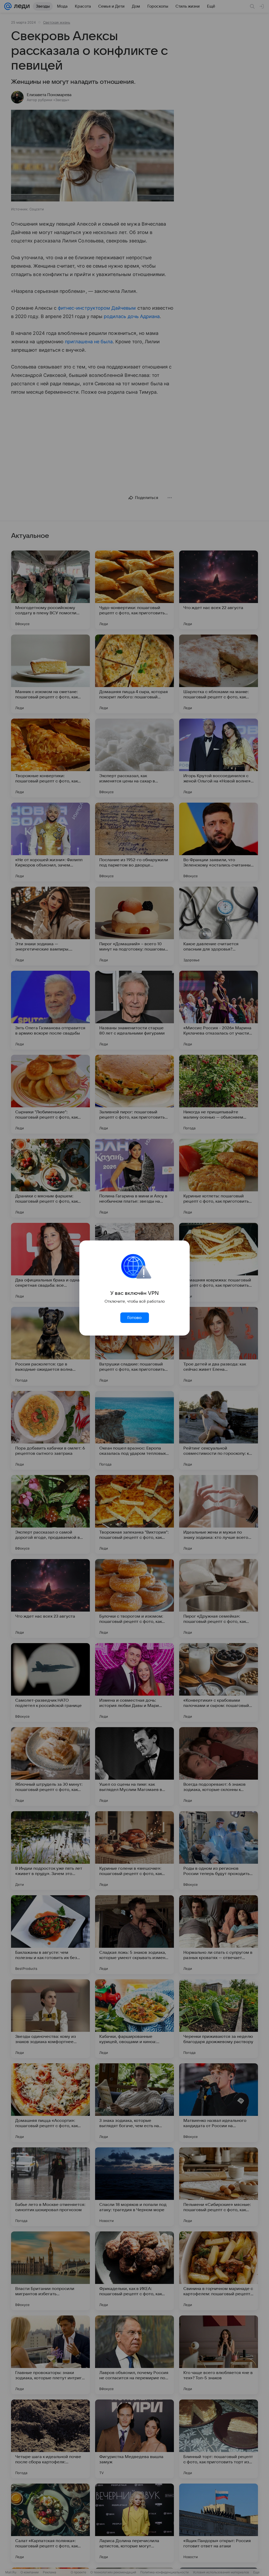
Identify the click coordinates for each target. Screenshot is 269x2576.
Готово (134, 1318)
